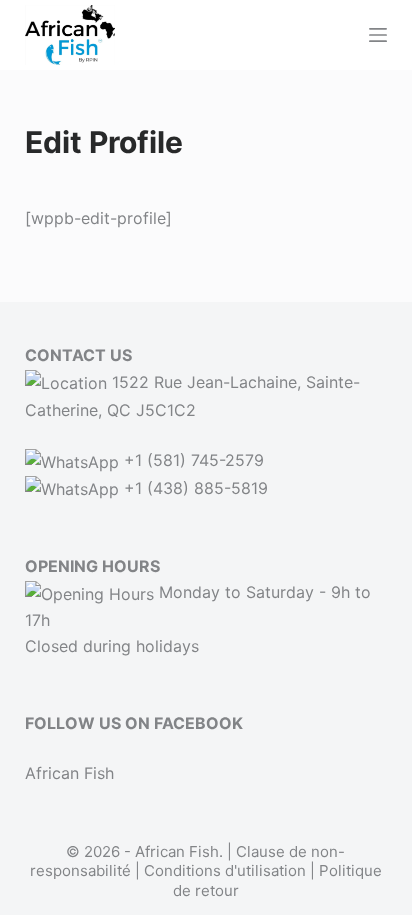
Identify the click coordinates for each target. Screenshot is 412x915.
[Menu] (378, 35)
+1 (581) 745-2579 (191, 460)
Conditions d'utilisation (225, 870)
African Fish (69, 773)
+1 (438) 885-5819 (193, 488)
